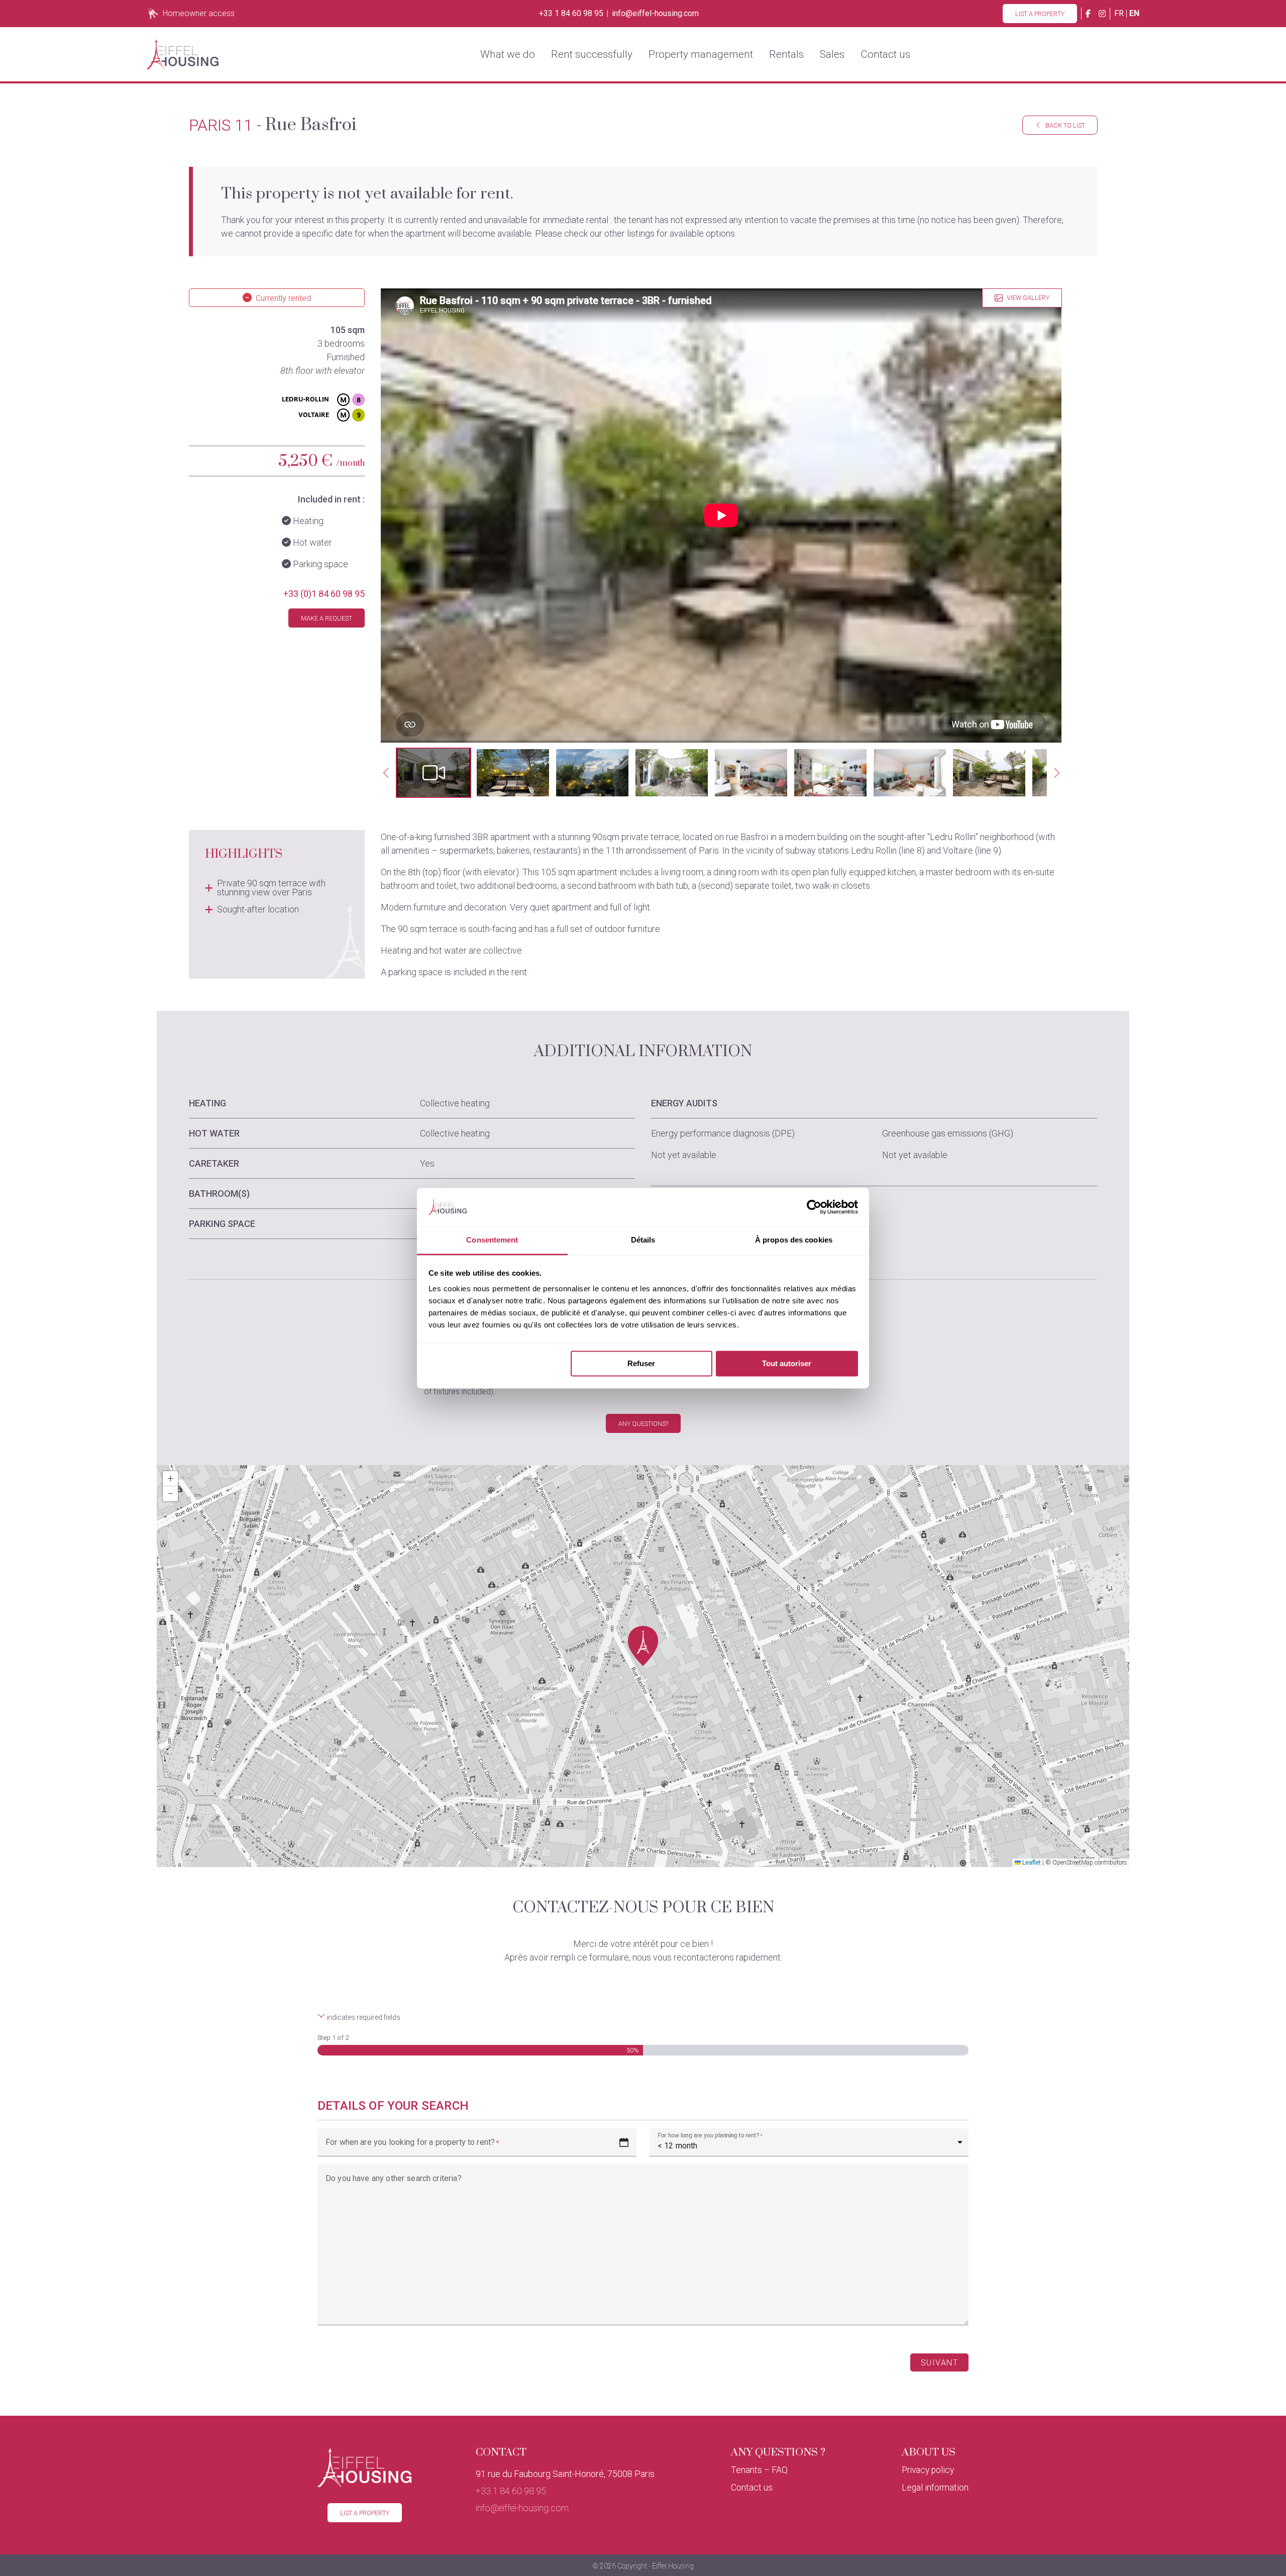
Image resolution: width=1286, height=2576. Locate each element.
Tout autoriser (787, 1363)
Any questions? (643, 1424)
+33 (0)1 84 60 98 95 (324, 594)
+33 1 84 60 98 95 (571, 14)
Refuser (641, 1363)
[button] (434, 773)
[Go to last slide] (386, 773)
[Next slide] (1057, 773)
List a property (1040, 14)
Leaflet (1031, 1863)
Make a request (327, 618)
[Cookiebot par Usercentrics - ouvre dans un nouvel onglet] (814, 1207)
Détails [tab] (643, 1240)
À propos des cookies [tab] (794, 1240)
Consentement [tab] (492, 1240)
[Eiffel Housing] (183, 54)
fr (1119, 13)
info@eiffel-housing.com (655, 14)
